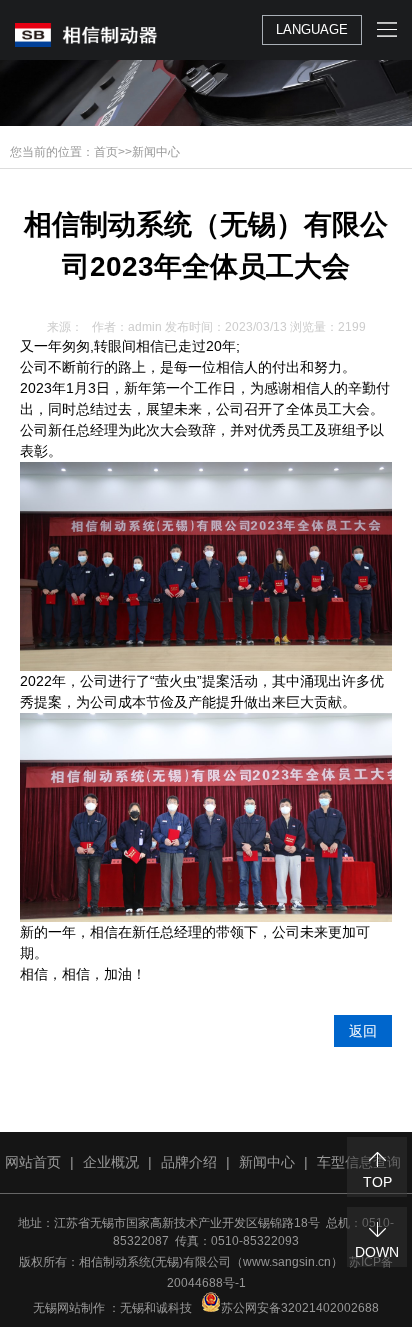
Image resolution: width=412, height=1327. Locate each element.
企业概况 (111, 1162)
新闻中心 (156, 152)
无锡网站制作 (69, 1308)
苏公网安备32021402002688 (300, 1308)
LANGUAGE (312, 29)
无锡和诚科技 (156, 1308)
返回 (363, 1031)
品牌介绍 (189, 1162)
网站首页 (33, 1162)
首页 (106, 152)
